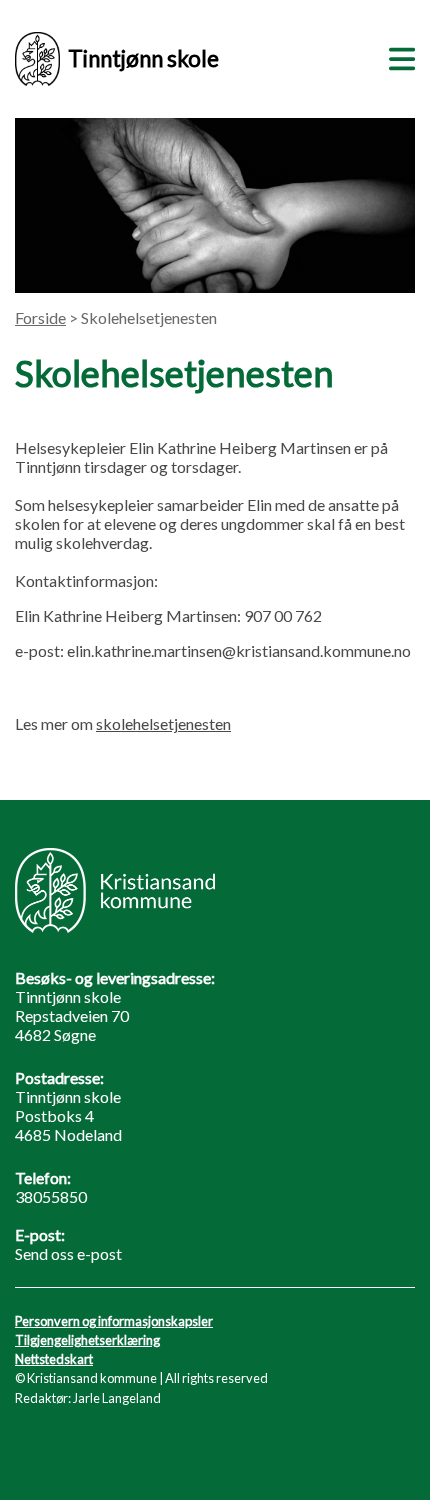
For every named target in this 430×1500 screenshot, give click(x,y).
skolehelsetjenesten (163, 723)
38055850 (51, 1196)
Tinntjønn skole (143, 58)
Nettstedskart (54, 1359)
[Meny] (398, 56)
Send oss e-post (68, 1253)
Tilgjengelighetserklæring (87, 1340)
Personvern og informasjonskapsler (114, 1321)
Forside (40, 317)
